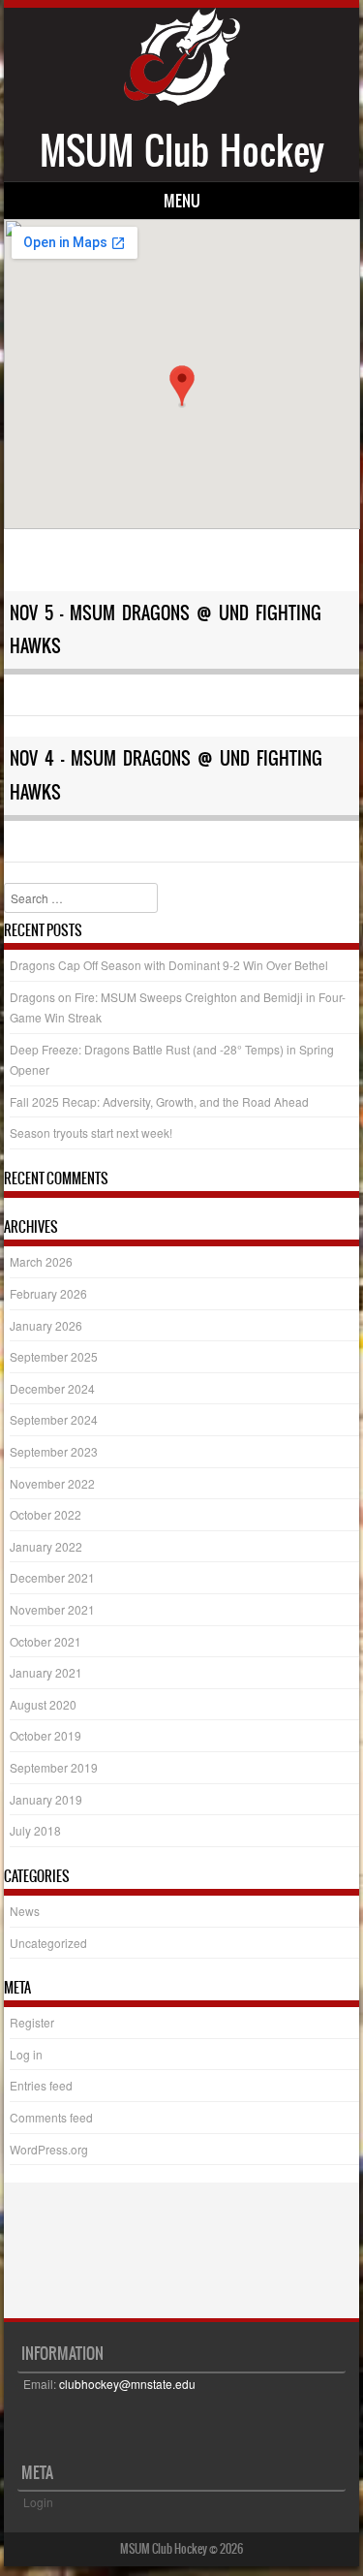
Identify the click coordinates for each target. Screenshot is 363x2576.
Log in (26, 2054)
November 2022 (52, 1483)
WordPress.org (49, 2149)
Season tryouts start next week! (91, 1132)
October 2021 (45, 1641)
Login (38, 2502)
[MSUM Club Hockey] (182, 100)
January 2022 (46, 1546)
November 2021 (52, 1609)
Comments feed (51, 2117)
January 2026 (46, 1325)
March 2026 (41, 1261)
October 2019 (45, 1735)
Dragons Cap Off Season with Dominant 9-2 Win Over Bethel (169, 965)
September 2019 (54, 1767)
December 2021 (52, 1577)
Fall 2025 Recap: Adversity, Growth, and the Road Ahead (159, 1101)
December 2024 (52, 1388)
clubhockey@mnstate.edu (127, 2384)
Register (32, 2022)
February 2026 (48, 1293)
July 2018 (35, 1830)
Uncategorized (48, 1943)
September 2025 (54, 1356)
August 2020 (43, 1704)
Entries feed (41, 2085)
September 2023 (54, 1451)
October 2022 (45, 1514)
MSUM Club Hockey (182, 151)
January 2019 (46, 1799)
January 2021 (46, 1672)
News (25, 1911)
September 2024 (54, 1419)
